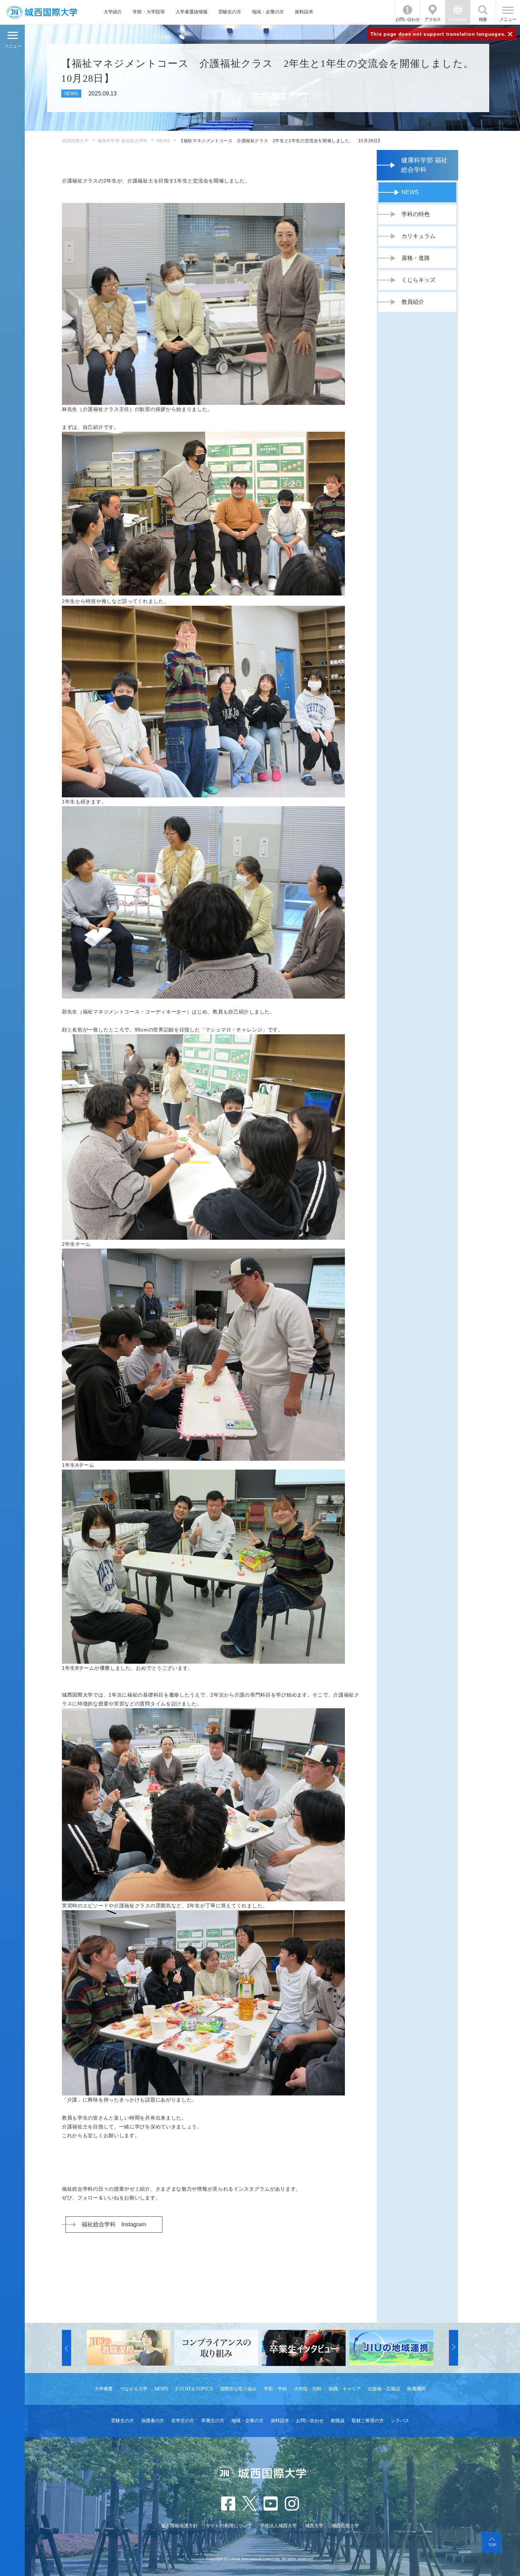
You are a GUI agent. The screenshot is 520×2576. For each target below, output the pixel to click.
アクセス (433, 19)
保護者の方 (153, 2421)
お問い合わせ (408, 19)
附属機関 (416, 2389)
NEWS (163, 141)
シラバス (400, 2421)
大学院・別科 (308, 2389)
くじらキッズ (418, 280)
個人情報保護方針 (179, 2526)
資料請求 (304, 12)
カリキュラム (418, 236)
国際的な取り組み (238, 2389)
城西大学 (314, 2526)
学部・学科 (275, 2389)
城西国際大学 (75, 141)
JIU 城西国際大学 (42, 12)
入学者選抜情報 (192, 12)
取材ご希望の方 (368, 2421)
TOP (492, 2545)
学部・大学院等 (149, 12)
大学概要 (104, 2389)
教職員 (338, 2421)
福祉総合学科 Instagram (114, 2224)
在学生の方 (183, 2421)
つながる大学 (134, 2389)
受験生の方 (230, 12)
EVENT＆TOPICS (194, 2389)
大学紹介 (113, 12)
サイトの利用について (229, 2526)
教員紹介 (413, 302)
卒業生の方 (213, 2421)
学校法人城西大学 (278, 2526)
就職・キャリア (345, 2389)
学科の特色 (416, 214)
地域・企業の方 (268, 12)
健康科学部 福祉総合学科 (123, 141)
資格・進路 (416, 258)
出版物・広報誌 (384, 2389)
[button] (67, 2348)
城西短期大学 (345, 2526)
